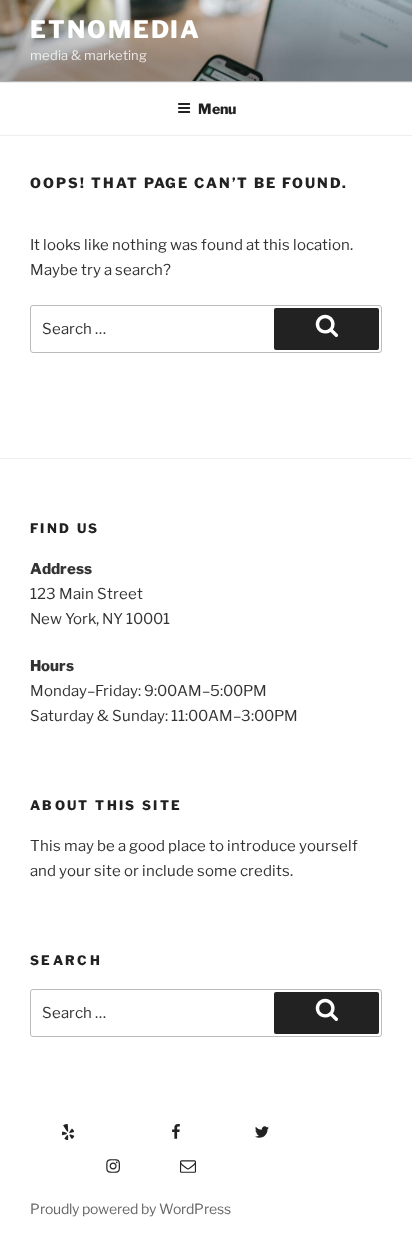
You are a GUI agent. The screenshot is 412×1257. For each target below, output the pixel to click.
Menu (217, 108)
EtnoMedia (115, 29)
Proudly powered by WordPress (130, 1208)
